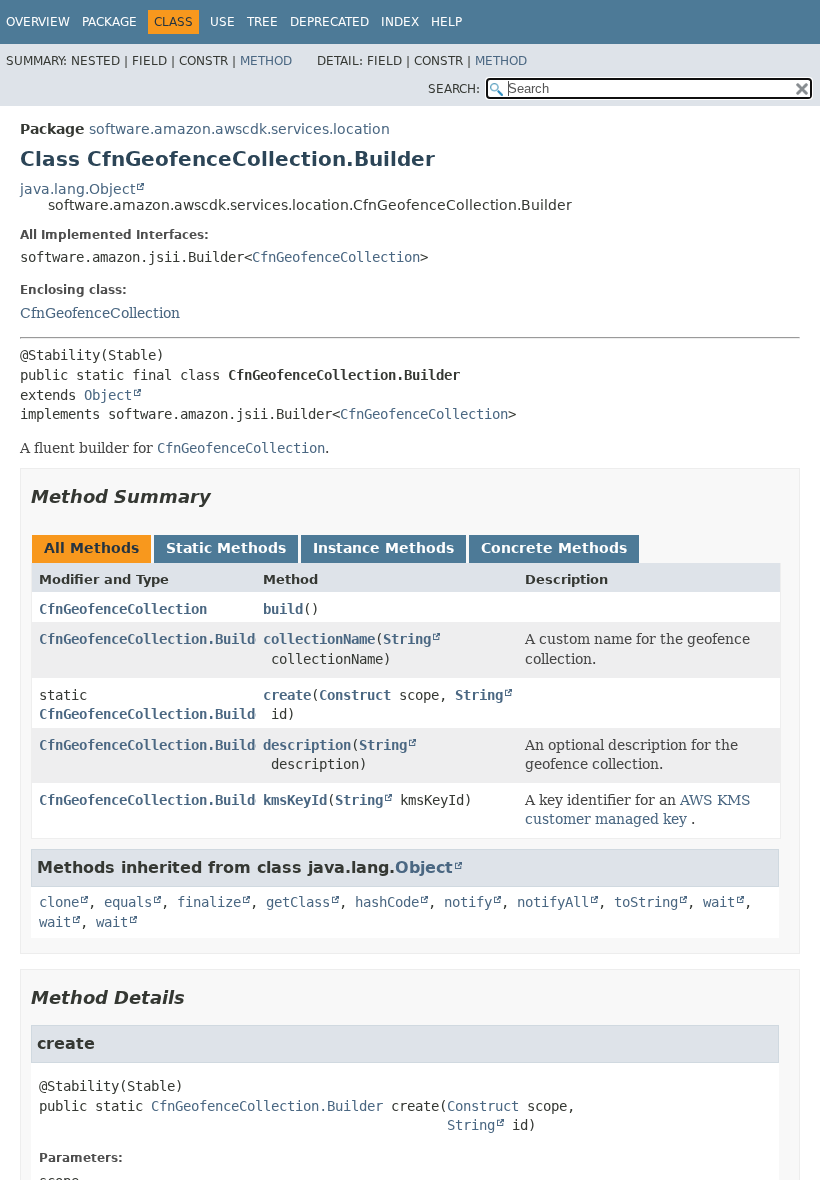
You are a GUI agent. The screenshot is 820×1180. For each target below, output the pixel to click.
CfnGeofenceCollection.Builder (155, 639)
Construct (355, 695)
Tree (262, 22)
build (283, 609)
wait (719, 902)
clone (59, 902)
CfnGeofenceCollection (336, 257)
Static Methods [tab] (226, 548)
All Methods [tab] (91, 548)
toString (646, 902)
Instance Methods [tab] (383, 548)
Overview (38, 22)
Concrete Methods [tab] (554, 548)
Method (266, 61)
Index (400, 22)
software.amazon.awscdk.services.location (239, 129)
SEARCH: (454, 89)
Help (446, 22)
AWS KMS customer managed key (638, 810)
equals (128, 902)
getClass (298, 902)
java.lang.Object (77, 189)
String (407, 639)
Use (222, 22)
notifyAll (553, 902)
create (287, 695)
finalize (209, 902)
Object (108, 395)
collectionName (319, 639)
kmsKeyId (295, 800)
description (307, 745)
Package (109, 22)
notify (468, 902)
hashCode (387, 902)
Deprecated (329, 22)
